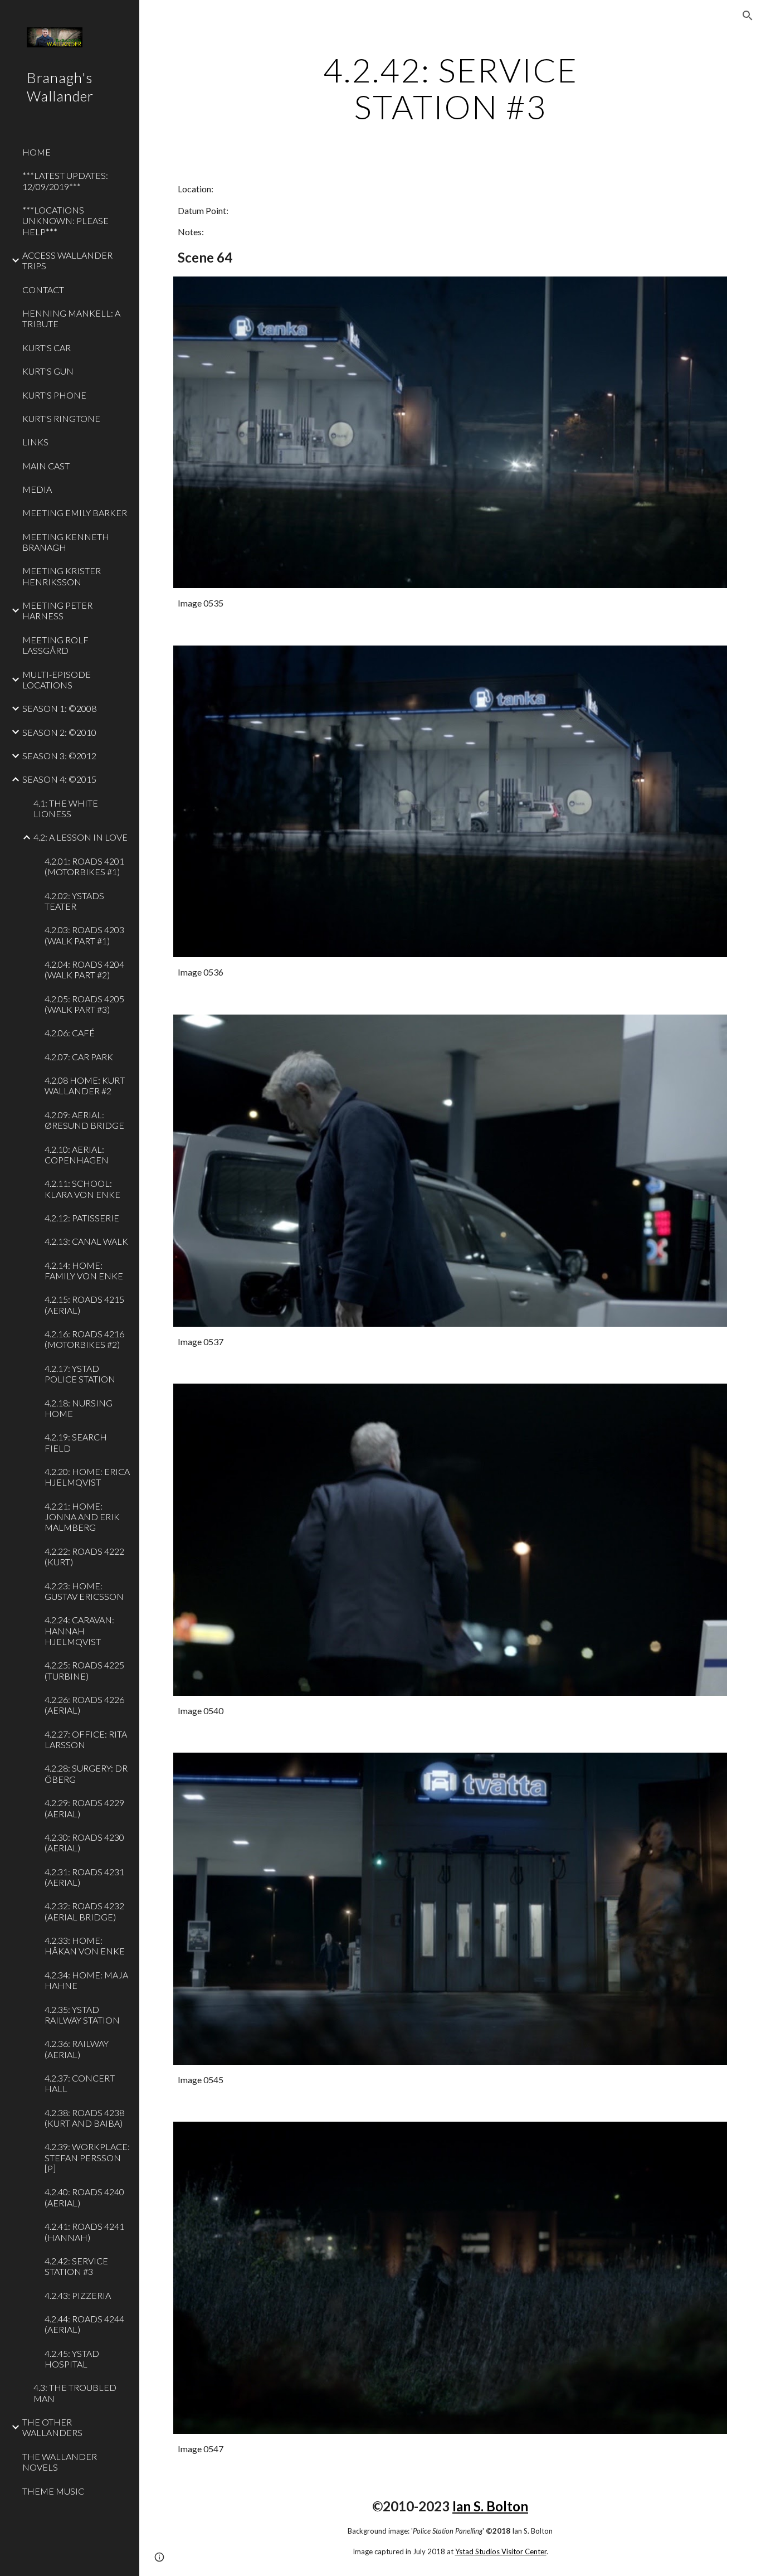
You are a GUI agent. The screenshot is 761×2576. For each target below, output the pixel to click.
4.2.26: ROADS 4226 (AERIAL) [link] (84, 1705)
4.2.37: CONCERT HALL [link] (80, 2083)
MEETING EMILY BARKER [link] (75, 513)
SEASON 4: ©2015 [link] (59, 779)
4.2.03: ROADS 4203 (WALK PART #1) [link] (84, 935)
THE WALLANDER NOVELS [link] (60, 2462)
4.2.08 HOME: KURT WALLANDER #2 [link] (85, 1085)
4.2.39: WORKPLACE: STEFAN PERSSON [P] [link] (87, 2157)
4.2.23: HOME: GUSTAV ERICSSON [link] (84, 1591)
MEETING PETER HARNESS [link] (57, 610)
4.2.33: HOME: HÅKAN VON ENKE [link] (85, 1946)
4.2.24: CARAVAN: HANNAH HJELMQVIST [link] (79, 1631)
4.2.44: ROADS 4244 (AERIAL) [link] (84, 2324)
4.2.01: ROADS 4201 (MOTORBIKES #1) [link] (84, 866)
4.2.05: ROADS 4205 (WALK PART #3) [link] (84, 1004)
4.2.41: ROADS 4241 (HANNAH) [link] (84, 2231)
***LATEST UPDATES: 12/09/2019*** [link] (65, 181)
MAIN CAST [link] (46, 466)
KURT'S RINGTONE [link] (61, 418)
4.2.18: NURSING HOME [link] (79, 1408)
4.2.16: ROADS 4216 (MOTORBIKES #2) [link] (84, 1339)
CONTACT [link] (43, 290)
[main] (450, 88)
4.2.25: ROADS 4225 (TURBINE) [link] (84, 1670)
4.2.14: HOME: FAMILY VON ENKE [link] (84, 1270)
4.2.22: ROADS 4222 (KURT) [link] (84, 1556)
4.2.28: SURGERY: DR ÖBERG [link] (86, 1773)
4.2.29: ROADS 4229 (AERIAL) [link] (84, 1808)
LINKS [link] (35, 442)
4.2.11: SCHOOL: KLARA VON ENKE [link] (82, 1188)
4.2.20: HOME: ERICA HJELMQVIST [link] (87, 1477)
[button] (748, 16)
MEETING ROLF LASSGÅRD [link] (55, 645)
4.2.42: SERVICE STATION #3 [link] (76, 2266)
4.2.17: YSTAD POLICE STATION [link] (80, 1374)
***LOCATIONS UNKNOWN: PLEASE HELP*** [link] (65, 221)
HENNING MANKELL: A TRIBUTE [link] (71, 318)
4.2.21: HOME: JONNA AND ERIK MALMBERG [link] (82, 1517)
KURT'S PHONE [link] (54, 395)
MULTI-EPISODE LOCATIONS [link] (57, 680)
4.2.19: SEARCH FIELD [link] (76, 1442)
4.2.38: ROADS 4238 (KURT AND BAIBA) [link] (84, 2118)
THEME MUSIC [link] (53, 2491)
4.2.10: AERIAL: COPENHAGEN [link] (77, 1154)
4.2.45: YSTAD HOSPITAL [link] (72, 2359)
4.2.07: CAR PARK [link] (79, 1057)
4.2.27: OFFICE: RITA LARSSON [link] (86, 1739)
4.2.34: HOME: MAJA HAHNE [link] (86, 1980)
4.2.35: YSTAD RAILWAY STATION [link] (82, 2015)
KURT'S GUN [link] (48, 371)
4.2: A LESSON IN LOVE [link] (81, 837)
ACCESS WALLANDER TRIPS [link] (67, 260)
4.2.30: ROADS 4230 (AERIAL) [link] (84, 1842)
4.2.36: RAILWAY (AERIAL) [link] (77, 2049)
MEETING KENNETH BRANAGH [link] (66, 542)
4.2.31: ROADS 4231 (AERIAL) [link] (84, 1877)
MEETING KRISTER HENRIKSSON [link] (62, 576)
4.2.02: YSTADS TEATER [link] (74, 901)
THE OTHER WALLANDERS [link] (52, 2427)
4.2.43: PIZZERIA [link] (78, 2295)
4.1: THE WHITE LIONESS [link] (66, 808)
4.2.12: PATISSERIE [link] (82, 1218)
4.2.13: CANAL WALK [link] (86, 1241)
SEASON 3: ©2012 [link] (59, 756)
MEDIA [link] (37, 489)
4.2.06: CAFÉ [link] (70, 1033)
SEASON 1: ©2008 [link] (59, 708)
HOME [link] (36, 152)
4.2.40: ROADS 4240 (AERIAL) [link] (84, 2197)
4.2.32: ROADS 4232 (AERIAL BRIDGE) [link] (84, 1911)
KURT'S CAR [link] (47, 348)
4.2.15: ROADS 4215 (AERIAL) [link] (84, 1304)
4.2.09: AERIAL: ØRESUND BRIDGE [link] (84, 1120)
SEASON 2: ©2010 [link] (59, 732)
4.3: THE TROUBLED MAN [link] (75, 2393)
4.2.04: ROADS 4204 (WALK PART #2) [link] (84, 969)
